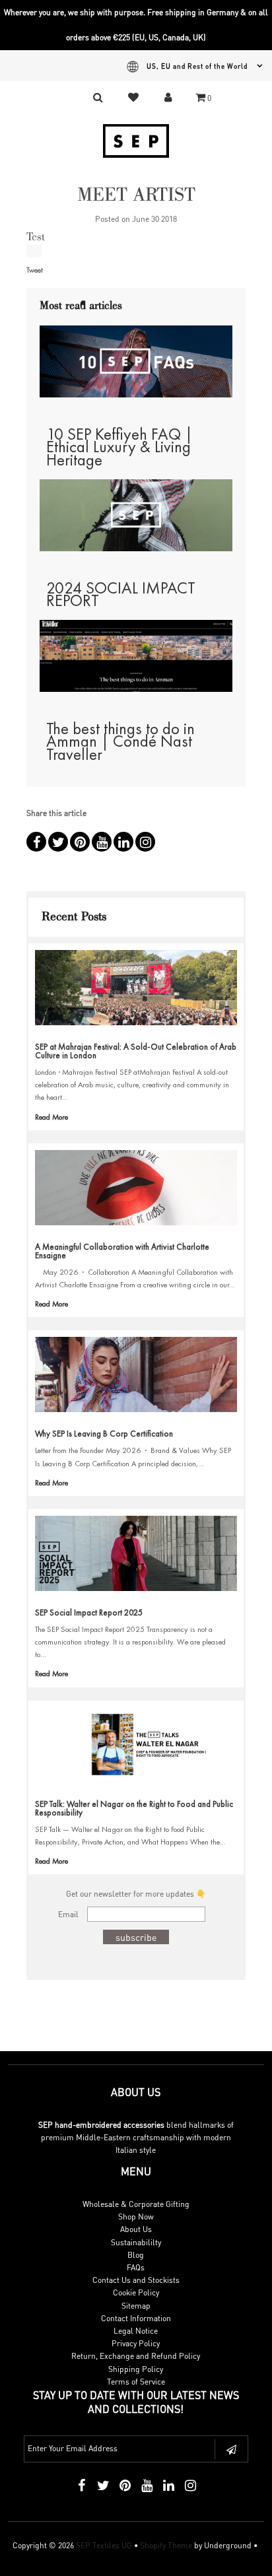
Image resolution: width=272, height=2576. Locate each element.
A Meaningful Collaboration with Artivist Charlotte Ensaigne (122, 1251)
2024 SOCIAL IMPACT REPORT (121, 594)
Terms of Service (136, 2382)
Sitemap (136, 2306)
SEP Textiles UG (104, 2545)
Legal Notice (136, 2331)
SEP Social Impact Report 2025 (89, 1612)
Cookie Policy (136, 2292)
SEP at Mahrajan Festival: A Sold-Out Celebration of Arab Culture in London (136, 1051)
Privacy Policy (136, 2343)
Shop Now (136, 2217)
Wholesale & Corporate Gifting (136, 2204)
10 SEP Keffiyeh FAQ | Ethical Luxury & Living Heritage (119, 447)
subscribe (136, 1937)
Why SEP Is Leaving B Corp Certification (104, 1434)
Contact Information (136, 2318)
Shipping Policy (136, 2369)
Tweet (35, 270)
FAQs (136, 2267)
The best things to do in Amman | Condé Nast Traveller (120, 741)
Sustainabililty (136, 2242)
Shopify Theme (166, 2545)
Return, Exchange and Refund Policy (136, 2356)
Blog (136, 2255)
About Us (136, 2229)
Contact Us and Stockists (136, 2280)
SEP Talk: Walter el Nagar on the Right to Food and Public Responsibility (134, 1808)
